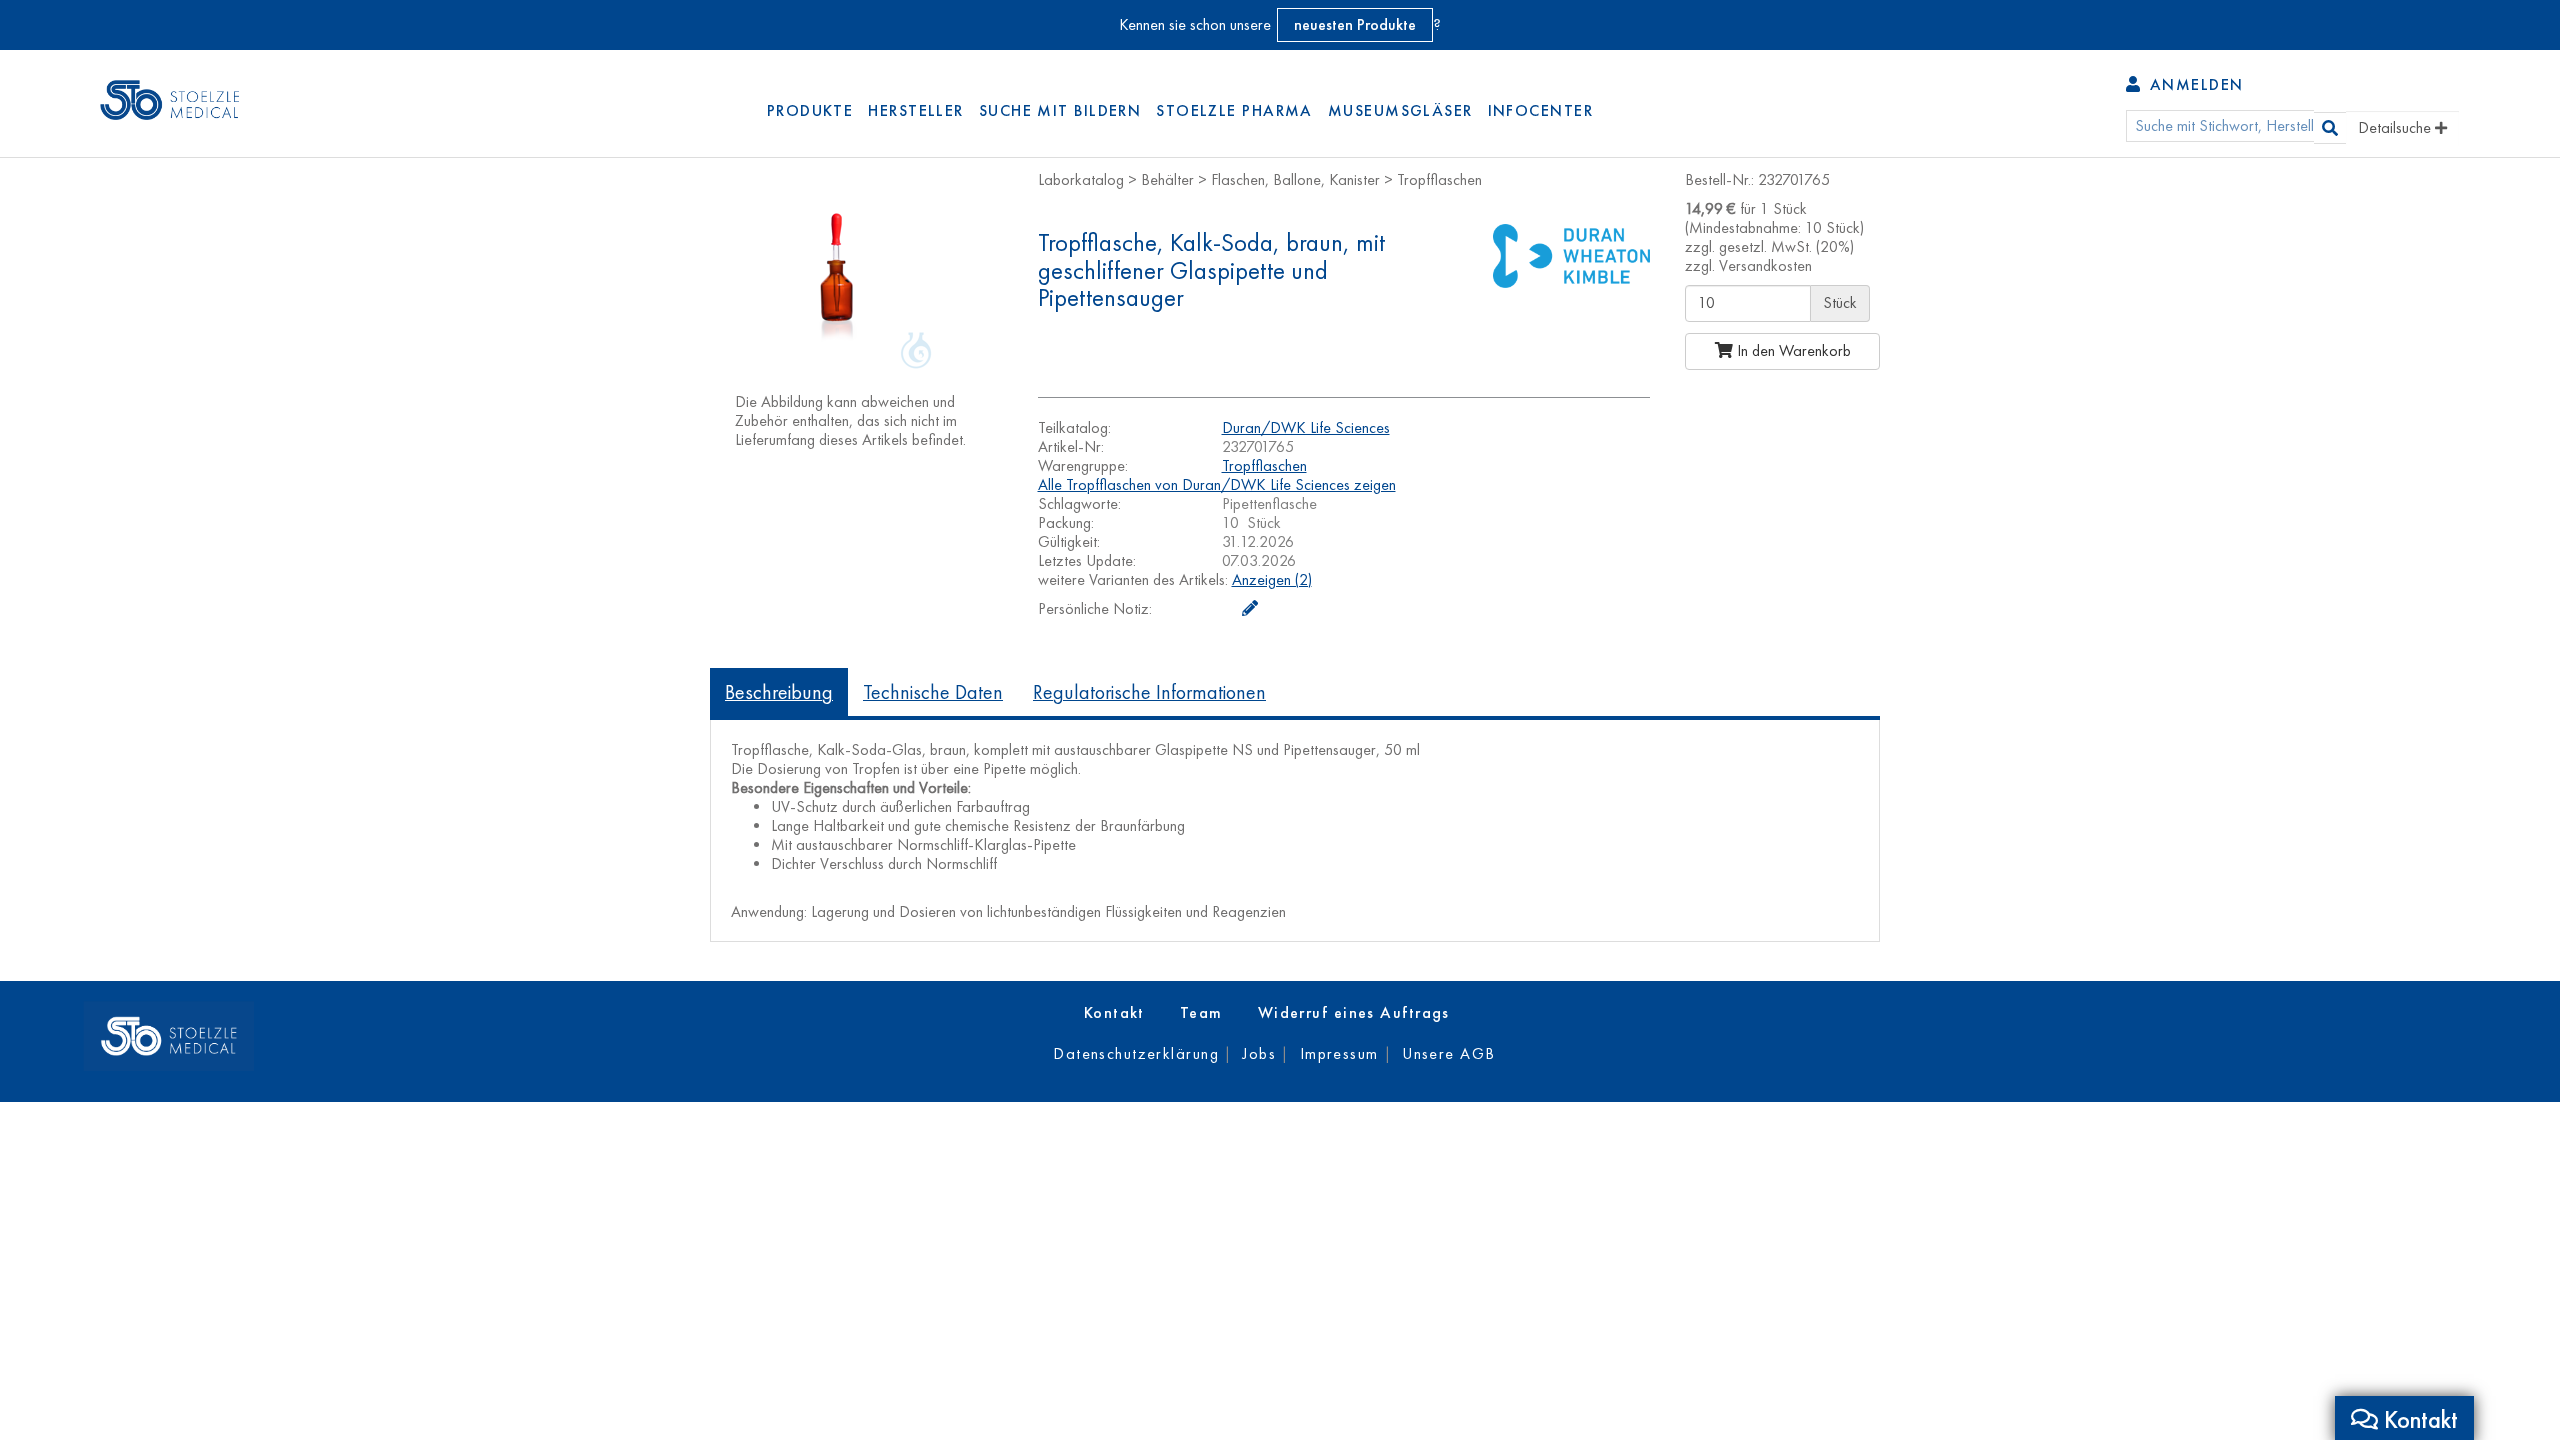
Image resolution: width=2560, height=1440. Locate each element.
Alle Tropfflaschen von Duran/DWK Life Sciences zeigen (1217, 484)
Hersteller (915, 110)
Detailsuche (2396, 127)
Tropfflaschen (1264, 465)
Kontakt (1114, 1012)
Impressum (1339, 1053)
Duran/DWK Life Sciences (1306, 427)
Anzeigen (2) (1272, 579)
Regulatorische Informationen (1149, 692)
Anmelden (2193, 84)
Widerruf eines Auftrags (1354, 1012)
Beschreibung (779, 692)
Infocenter (1540, 110)
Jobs (1259, 1053)
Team (1201, 1012)
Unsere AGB (1448, 1053)
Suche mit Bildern (1060, 110)
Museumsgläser (1400, 110)
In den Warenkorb (1792, 350)
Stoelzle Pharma (1234, 110)
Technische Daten (933, 692)
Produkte (810, 110)
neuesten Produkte (1355, 24)
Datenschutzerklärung (1136, 1053)
